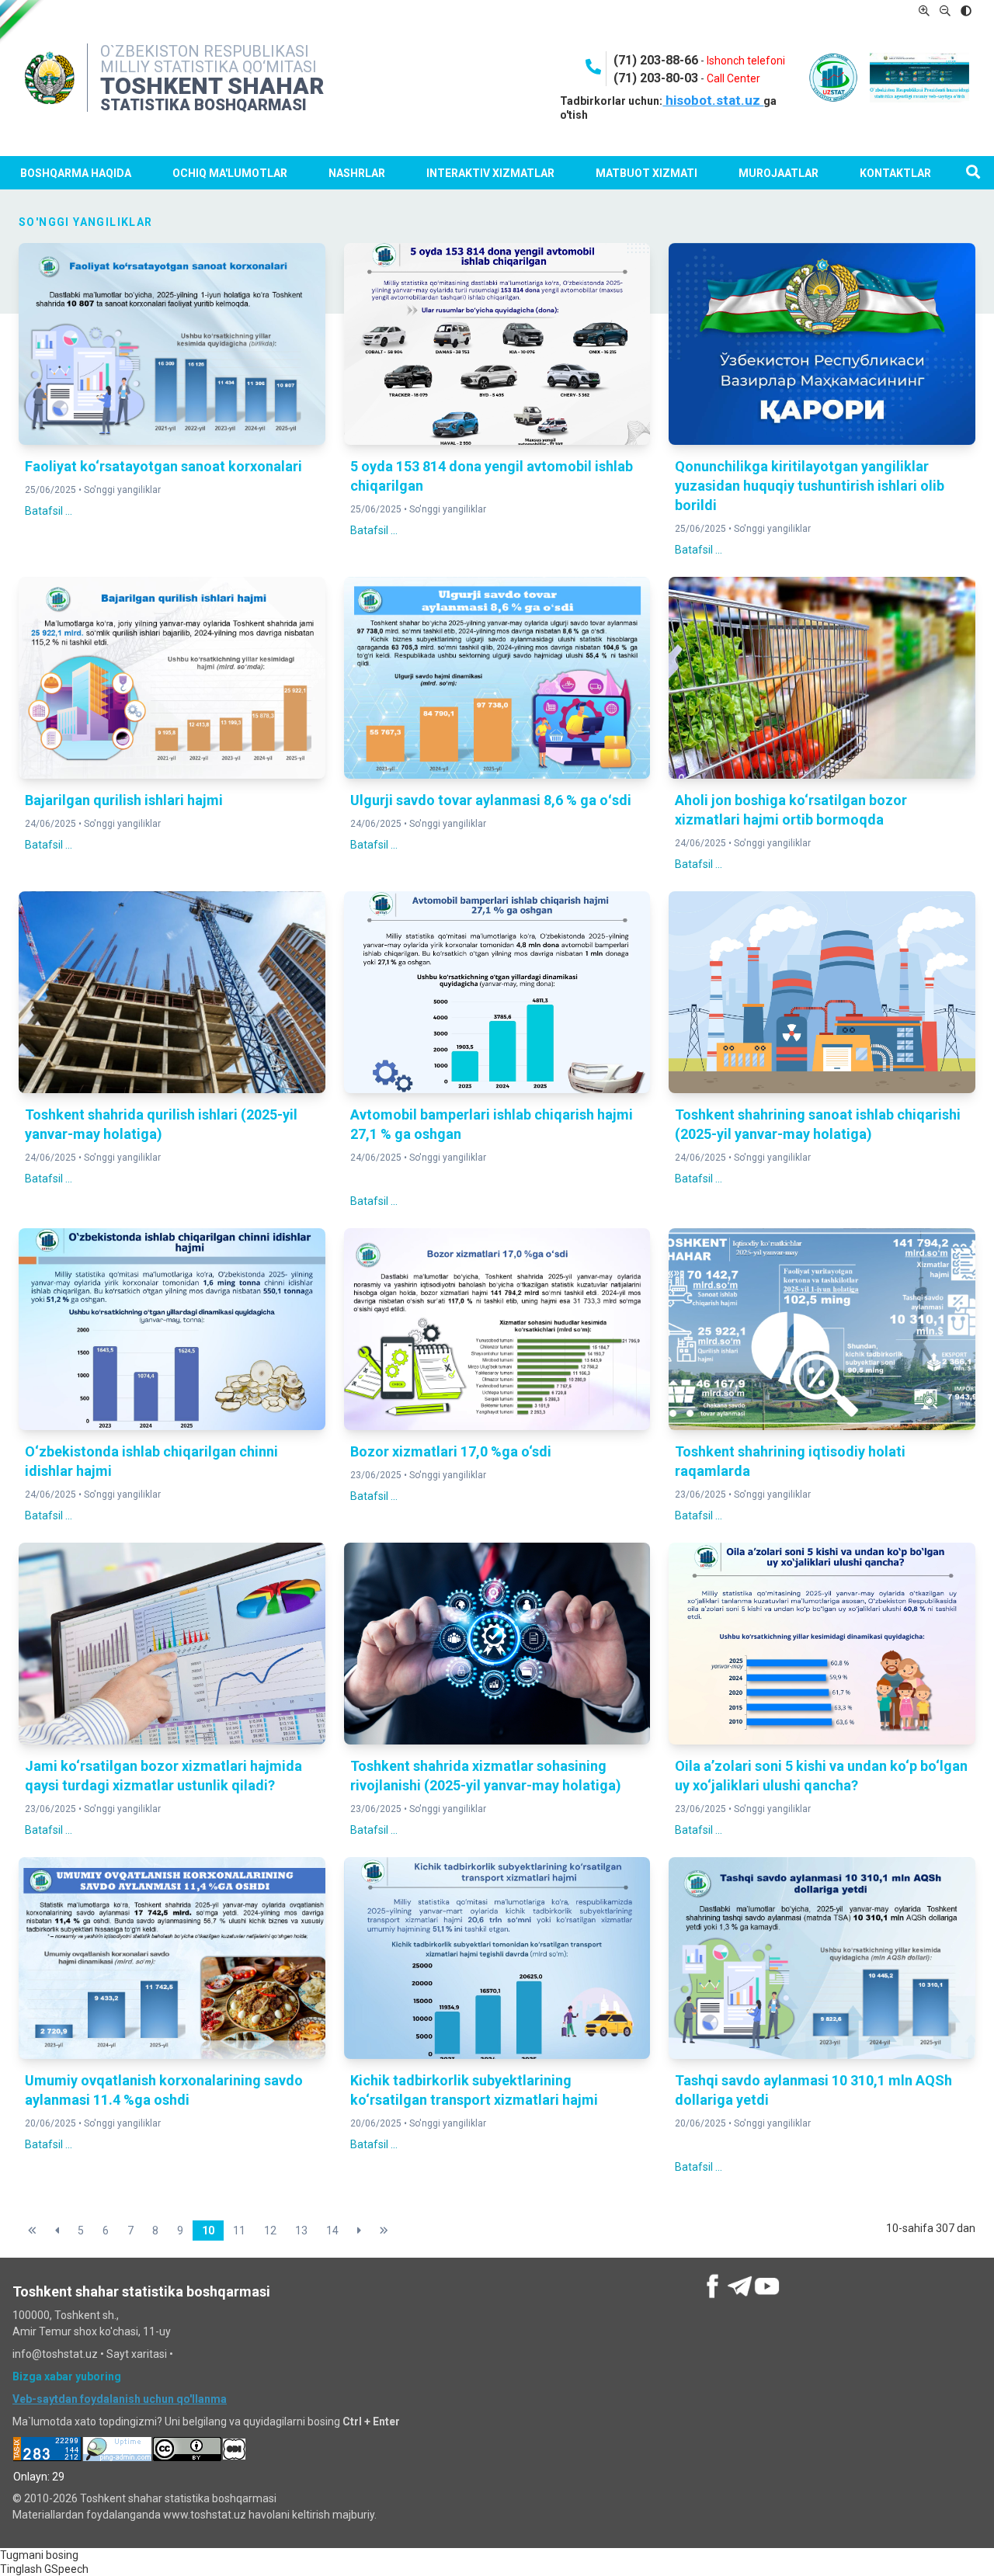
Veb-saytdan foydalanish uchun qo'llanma (120, 2399)
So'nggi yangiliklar (122, 490)
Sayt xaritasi (137, 2354)
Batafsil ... (49, 511)
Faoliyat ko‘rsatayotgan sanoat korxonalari (163, 466)
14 (332, 2231)
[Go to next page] (359, 2231)
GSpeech (66, 2569)
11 (239, 2231)
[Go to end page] (384, 2231)
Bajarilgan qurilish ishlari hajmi (124, 800)
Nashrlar (357, 173)
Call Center (733, 78)
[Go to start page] (32, 2231)
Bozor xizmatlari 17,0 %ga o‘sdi (451, 1451)
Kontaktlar (895, 173)
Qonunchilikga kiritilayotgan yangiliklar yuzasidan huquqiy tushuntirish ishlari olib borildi (810, 486)
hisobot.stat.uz (713, 100)
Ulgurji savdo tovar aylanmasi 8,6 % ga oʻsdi (491, 800)
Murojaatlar (779, 173)
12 (270, 2231)
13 (301, 2231)
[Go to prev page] (57, 2231)
